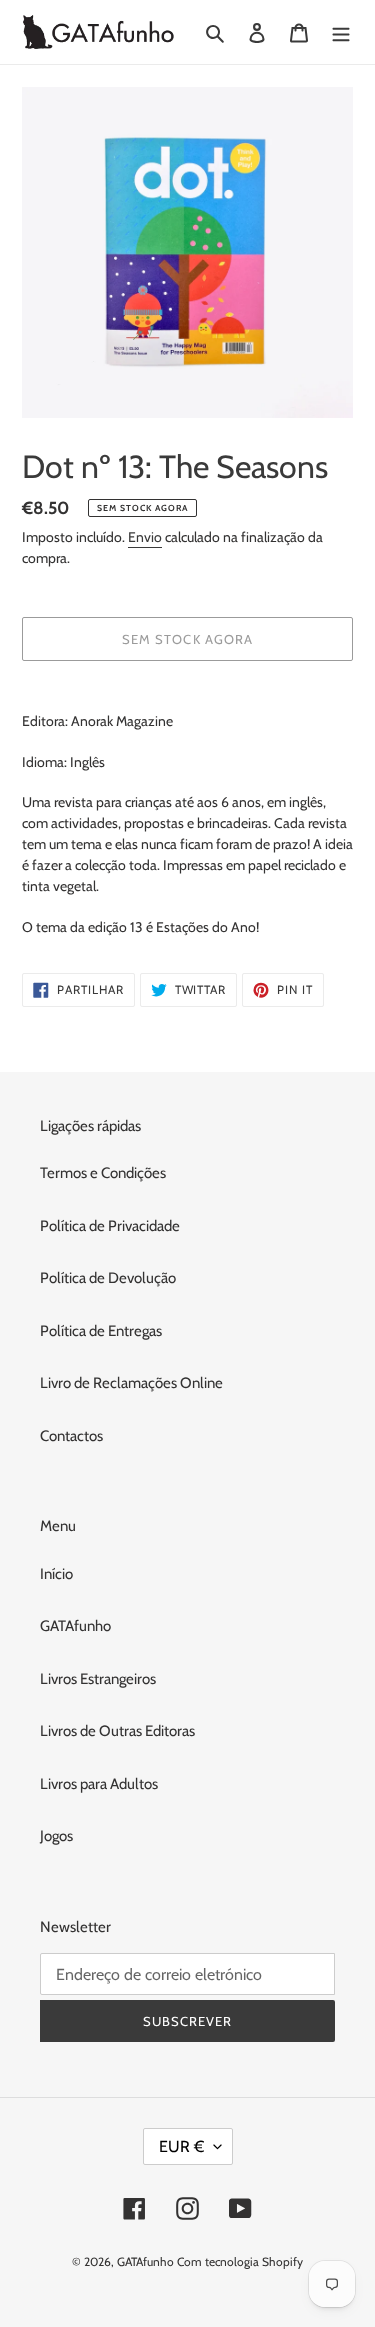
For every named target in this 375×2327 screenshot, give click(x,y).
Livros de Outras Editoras (117, 1731)
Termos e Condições (103, 1173)
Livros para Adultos (99, 1784)
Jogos (56, 1836)
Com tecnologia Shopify (240, 2261)
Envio (145, 537)
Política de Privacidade (110, 1226)
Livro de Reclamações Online (131, 1383)
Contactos (71, 1436)
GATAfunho (75, 1626)
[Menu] (341, 32)
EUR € (181, 2146)
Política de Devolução (108, 1278)
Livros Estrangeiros (98, 1679)
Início (56, 1574)
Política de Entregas (101, 1331)
